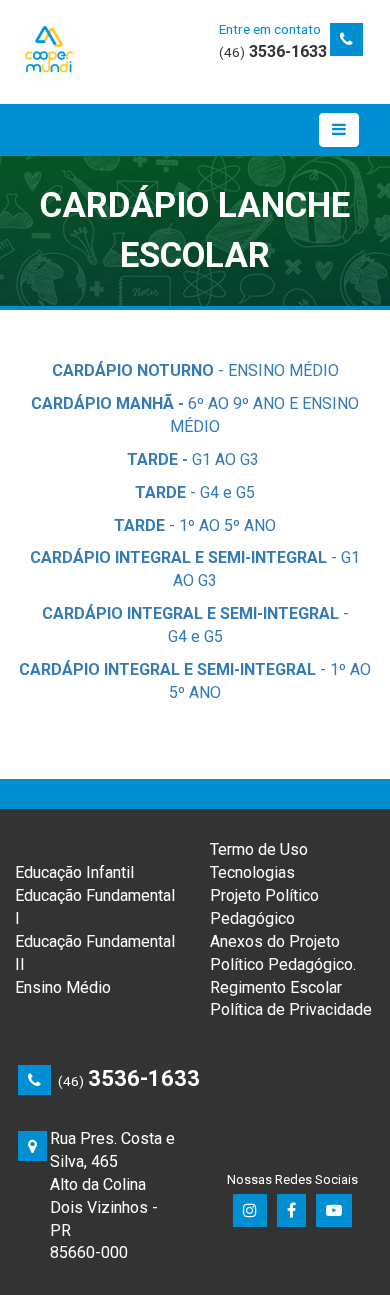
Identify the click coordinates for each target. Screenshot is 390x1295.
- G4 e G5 (195, 492)
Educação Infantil (74, 872)
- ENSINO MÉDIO (195, 370)
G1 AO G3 (195, 459)
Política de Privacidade (291, 1009)
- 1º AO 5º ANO (195, 525)
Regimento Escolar (276, 987)
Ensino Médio (63, 987)
